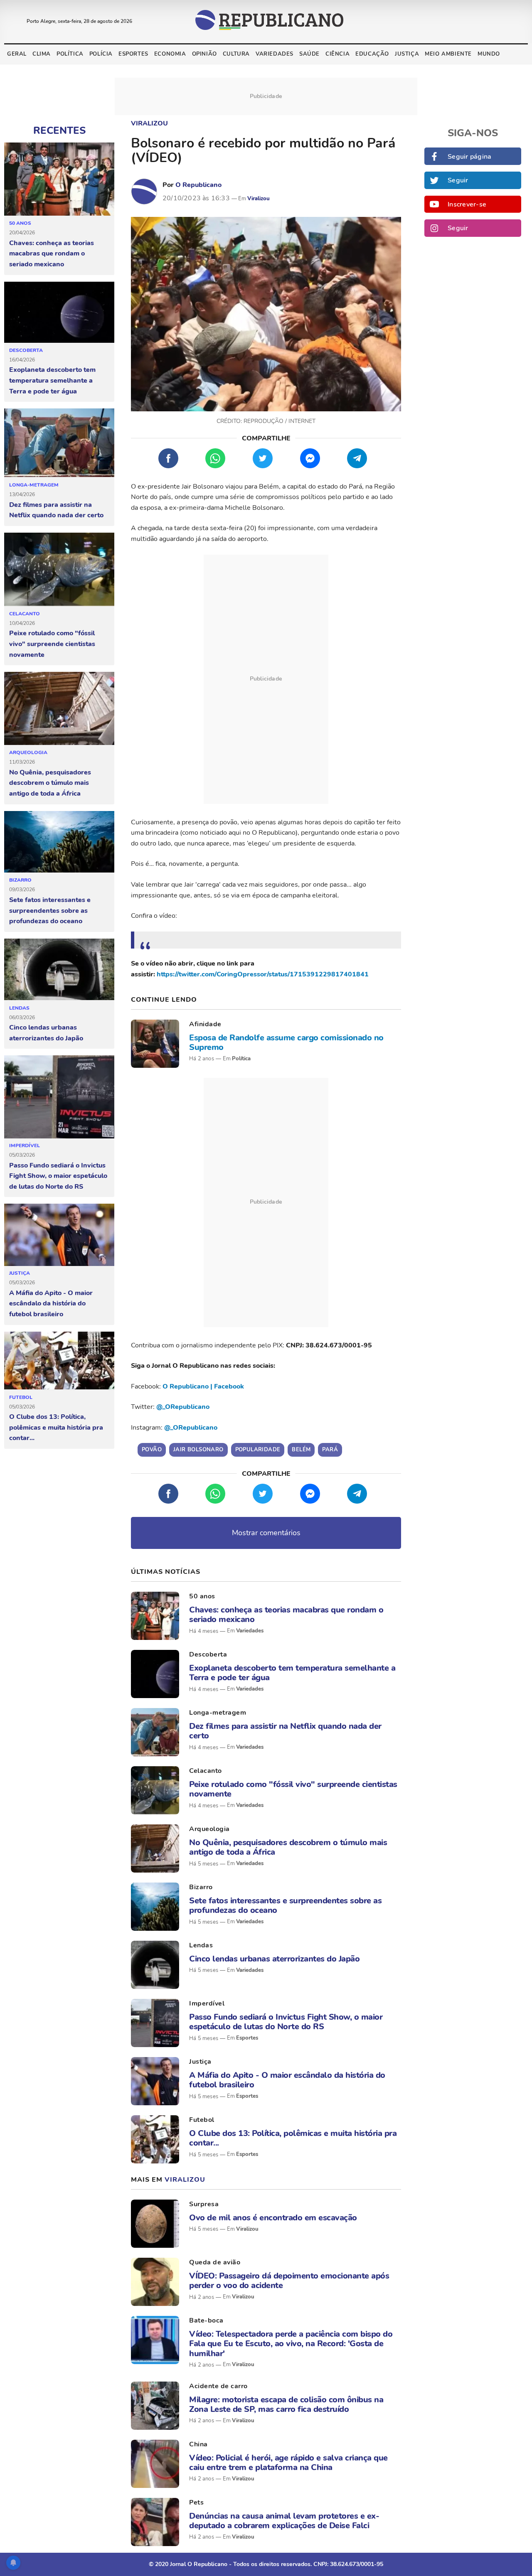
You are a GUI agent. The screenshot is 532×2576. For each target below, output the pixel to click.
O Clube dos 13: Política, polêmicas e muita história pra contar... (56, 1427)
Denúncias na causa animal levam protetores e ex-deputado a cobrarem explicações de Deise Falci (284, 2521)
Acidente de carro (218, 2386)
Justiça (407, 54)
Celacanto (25, 614)
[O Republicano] (144, 192)
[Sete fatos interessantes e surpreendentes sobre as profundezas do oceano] (59, 842)
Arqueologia (28, 752)
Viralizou (149, 123)
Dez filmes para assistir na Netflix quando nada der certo (56, 510)
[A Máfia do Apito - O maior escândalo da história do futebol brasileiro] (59, 1235)
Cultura (236, 54)
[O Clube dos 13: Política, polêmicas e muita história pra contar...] (59, 1361)
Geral (17, 54)
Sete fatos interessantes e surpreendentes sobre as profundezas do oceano (50, 911)
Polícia (101, 54)
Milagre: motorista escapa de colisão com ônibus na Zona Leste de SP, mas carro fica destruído (286, 2404)
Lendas (19, 1008)
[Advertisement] (266, 679)
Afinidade (205, 1024)
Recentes (59, 130)
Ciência (337, 54)
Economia (170, 54)
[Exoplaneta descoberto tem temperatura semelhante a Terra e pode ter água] (59, 312)
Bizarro (20, 880)
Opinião (204, 54)
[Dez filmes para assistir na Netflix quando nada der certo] (59, 443)
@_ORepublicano (183, 1407)
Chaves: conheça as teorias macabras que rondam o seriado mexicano (52, 254)
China (198, 2444)
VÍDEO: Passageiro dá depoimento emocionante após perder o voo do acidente (289, 2281)
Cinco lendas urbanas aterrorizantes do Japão (46, 1033)
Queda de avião (215, 2262)
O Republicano (198, 185)
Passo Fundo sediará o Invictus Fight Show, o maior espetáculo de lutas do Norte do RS (58, 1176)
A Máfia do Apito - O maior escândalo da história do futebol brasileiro (51, 1304)
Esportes (133, 54)
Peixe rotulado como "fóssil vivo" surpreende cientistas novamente (52, 644)
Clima (42, 54)
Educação (372, 54)
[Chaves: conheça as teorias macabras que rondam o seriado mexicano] (59, 179)
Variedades (275, 54)
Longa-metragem (34, 485)
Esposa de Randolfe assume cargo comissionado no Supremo (286, 1042)
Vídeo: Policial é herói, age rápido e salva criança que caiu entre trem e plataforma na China (288, 2463)
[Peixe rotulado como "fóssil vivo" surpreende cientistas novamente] (59, 570)
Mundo (489, 54)
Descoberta (26, 350)
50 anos (20, 223)
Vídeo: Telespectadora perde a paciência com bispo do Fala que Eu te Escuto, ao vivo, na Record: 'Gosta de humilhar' (291, 2344)
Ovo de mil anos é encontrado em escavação (273, 2218)
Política (70, 54)
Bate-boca (206, 2320)
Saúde (309, 54)
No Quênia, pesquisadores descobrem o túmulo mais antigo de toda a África (50, 783)
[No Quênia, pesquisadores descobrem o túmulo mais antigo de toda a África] (59, 709)
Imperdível (25, 1145)
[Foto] (155, 1044)
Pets (196, 2502)
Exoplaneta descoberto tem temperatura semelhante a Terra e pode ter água (52, 380)
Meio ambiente (448, 54)
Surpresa (204, 2204)
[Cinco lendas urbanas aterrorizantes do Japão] (59, 970)
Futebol (21, 1397)
